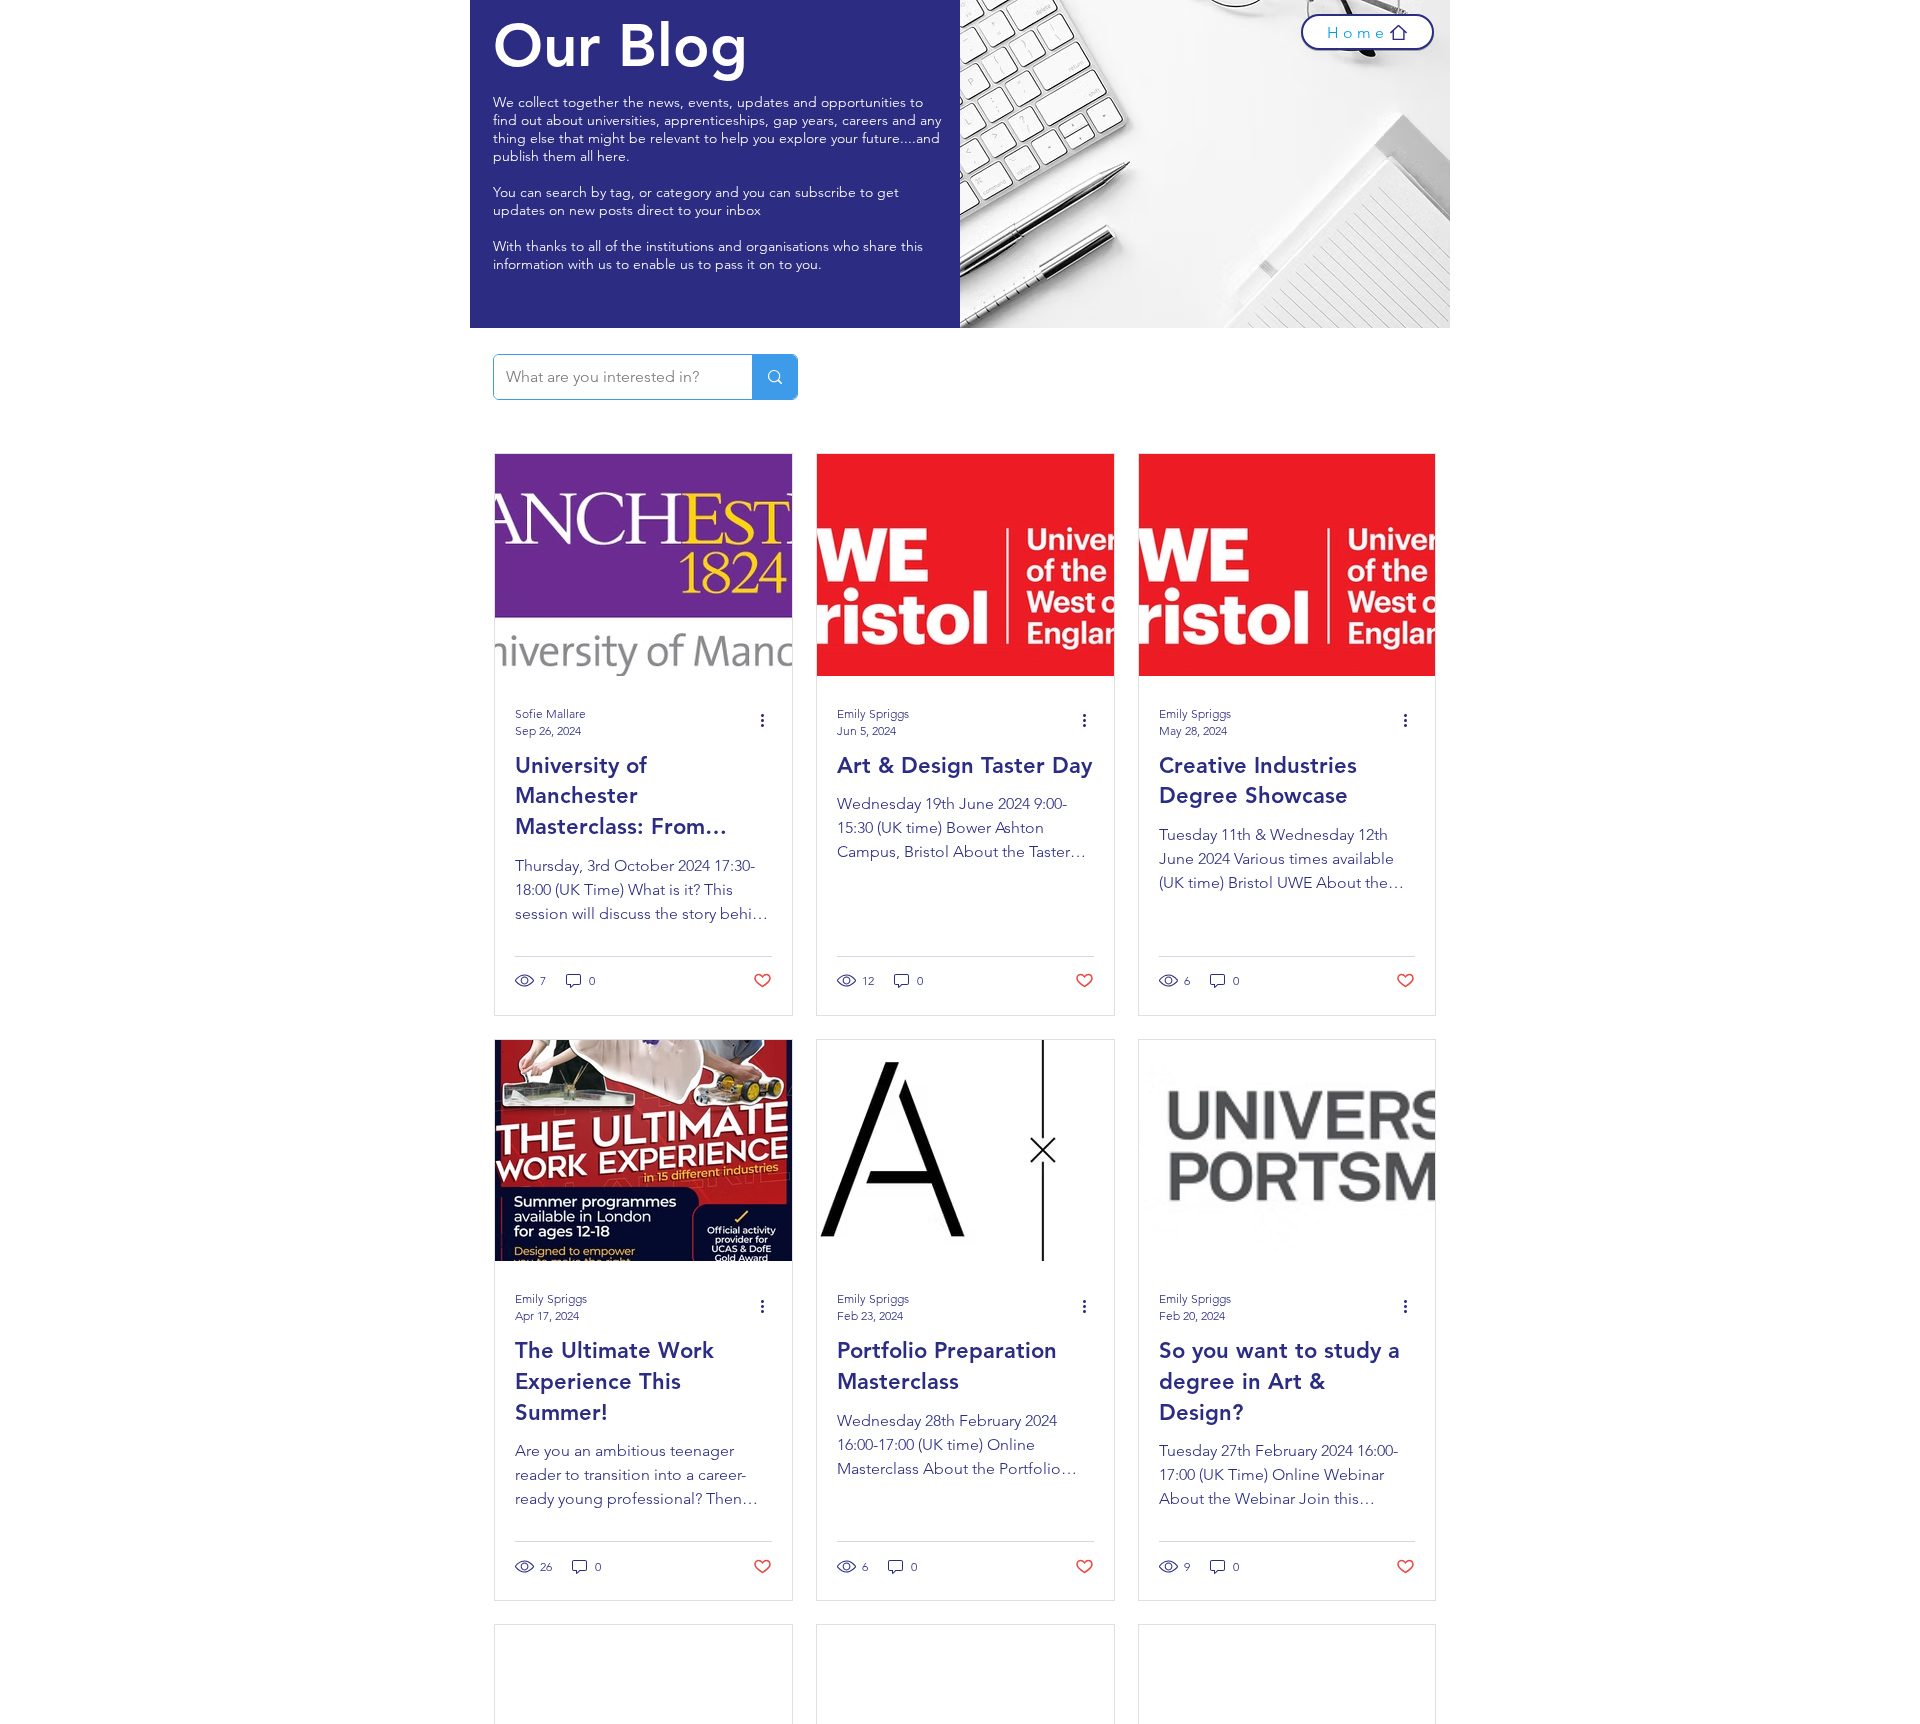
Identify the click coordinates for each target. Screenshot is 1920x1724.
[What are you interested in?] (774, 377)
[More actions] (769, 721)
